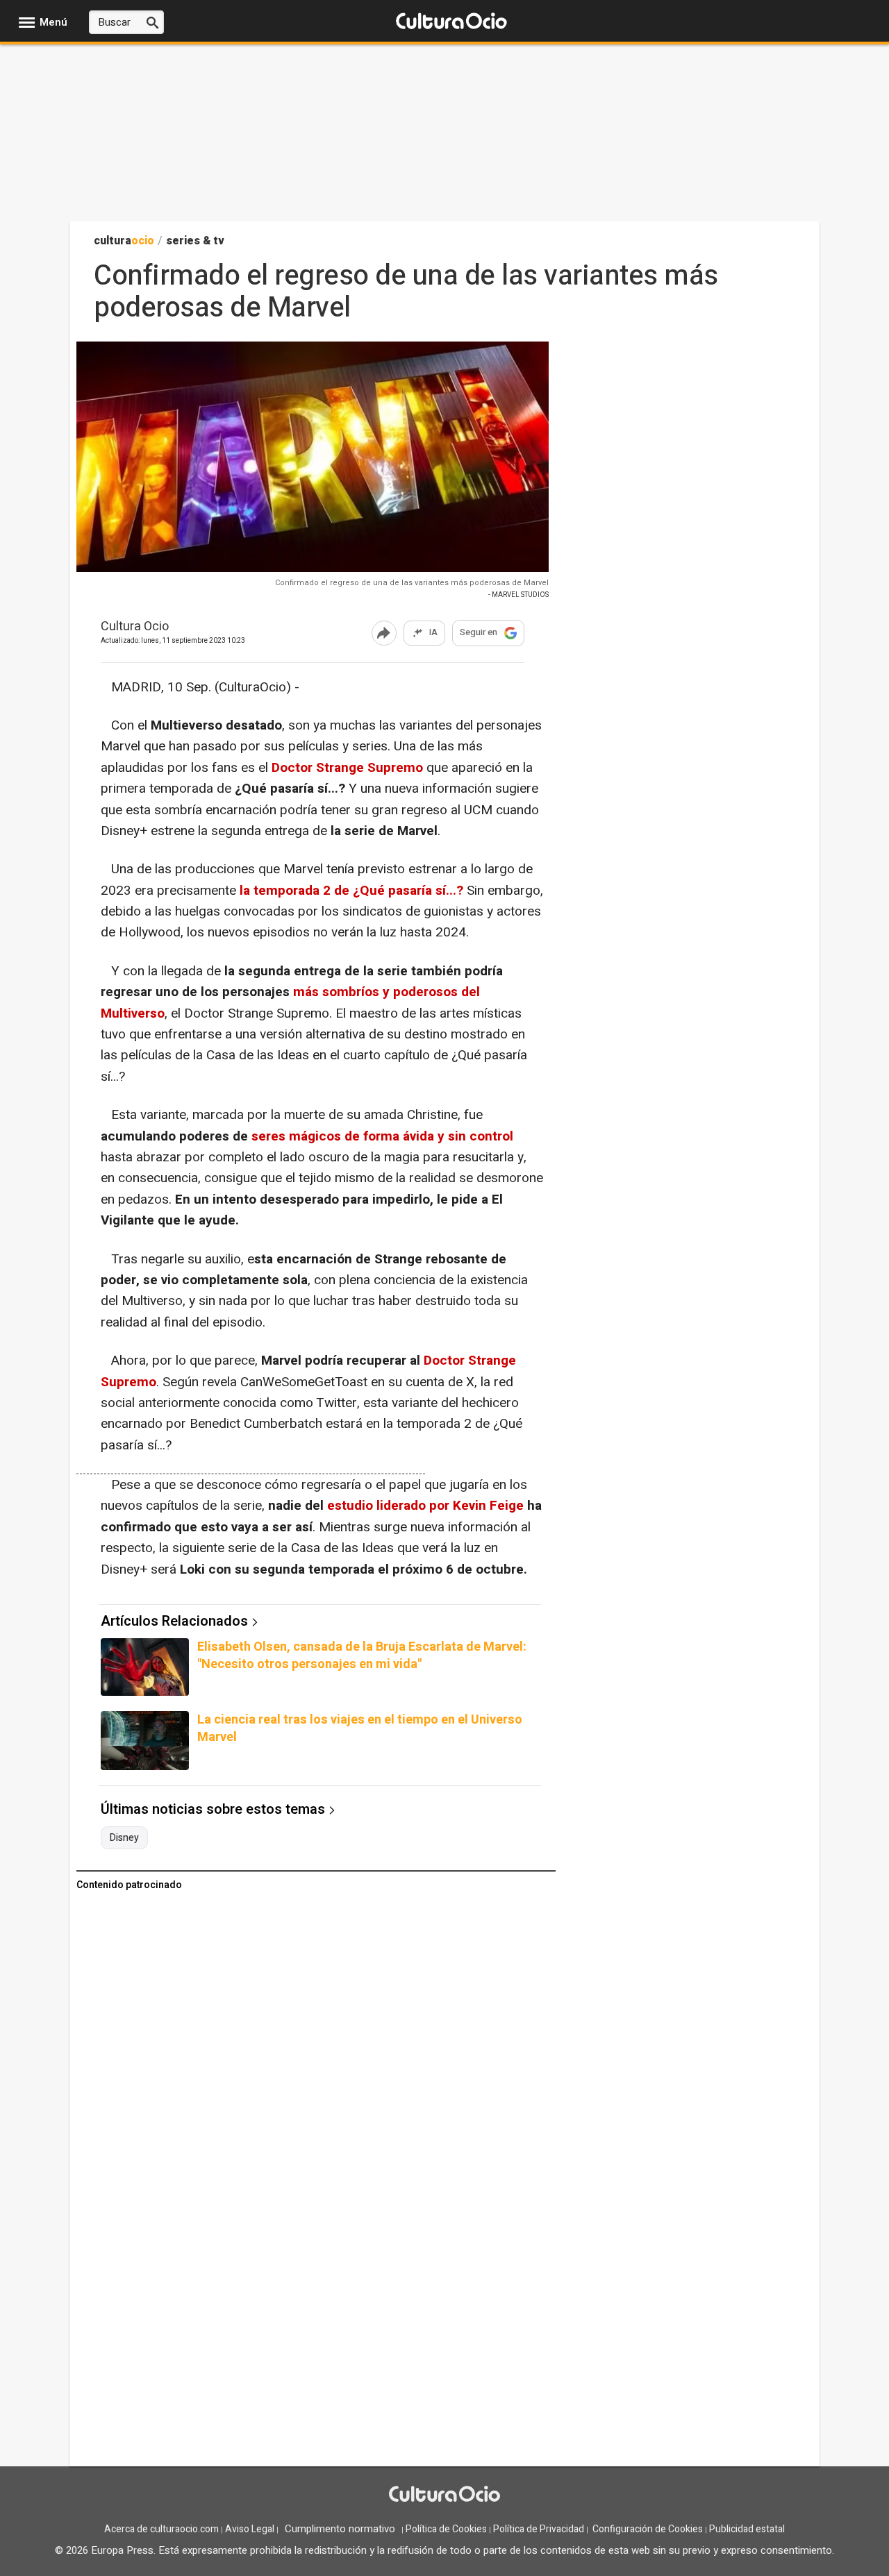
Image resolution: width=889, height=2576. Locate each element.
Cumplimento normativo (340, 2529)
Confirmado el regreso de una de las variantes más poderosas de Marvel (412, 583)
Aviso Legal (250, 2529)
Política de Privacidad (539, 2529)
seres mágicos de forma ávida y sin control (382, 1136)
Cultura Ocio (135, 627)
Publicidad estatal (747, 2529)
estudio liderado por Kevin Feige (427, 1506)
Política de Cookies (446, 2529)
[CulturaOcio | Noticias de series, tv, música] (451, 22)
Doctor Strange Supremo (347, 768)
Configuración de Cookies (648, 2529)
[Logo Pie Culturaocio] (444, 2495)
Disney (124, 1838)
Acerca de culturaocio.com (161, 2529)
